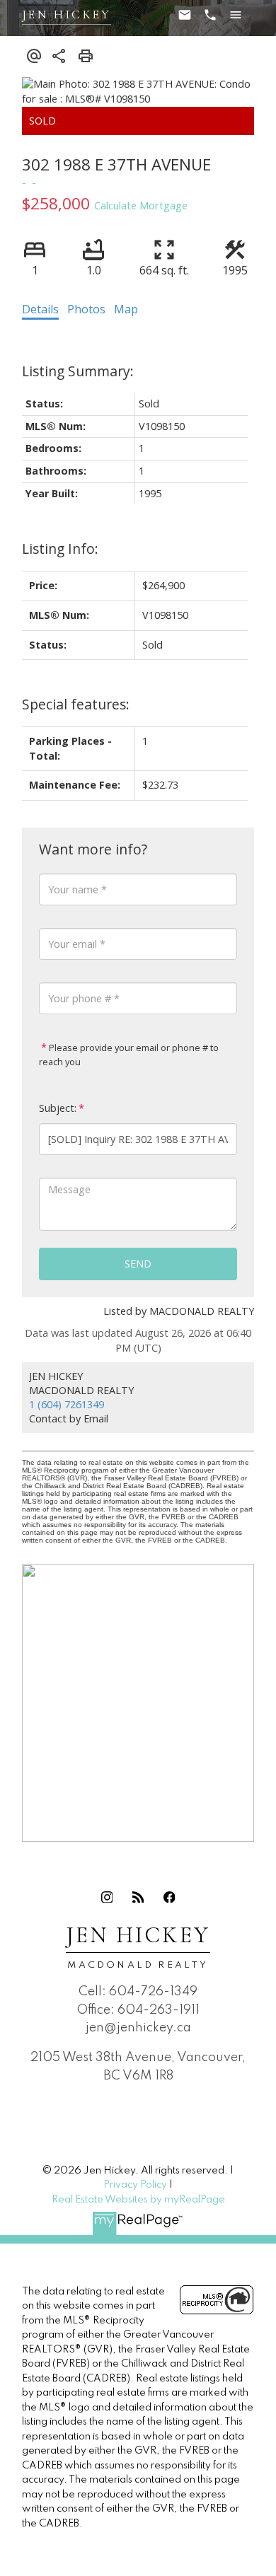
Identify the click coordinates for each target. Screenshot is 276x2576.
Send (138, 1264)
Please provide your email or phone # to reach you (129, 1055)
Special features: (76, 704)
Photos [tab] (86, 309)
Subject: (58, 1108)
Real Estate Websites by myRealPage (138, 2200)
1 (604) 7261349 (67, 1404)
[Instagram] (107, 1897)
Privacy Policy (135, 2185)
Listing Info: (60, 549)
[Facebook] (169, 1897)
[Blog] (138, 1897)
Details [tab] (40, 309)
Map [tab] (126, 309)
